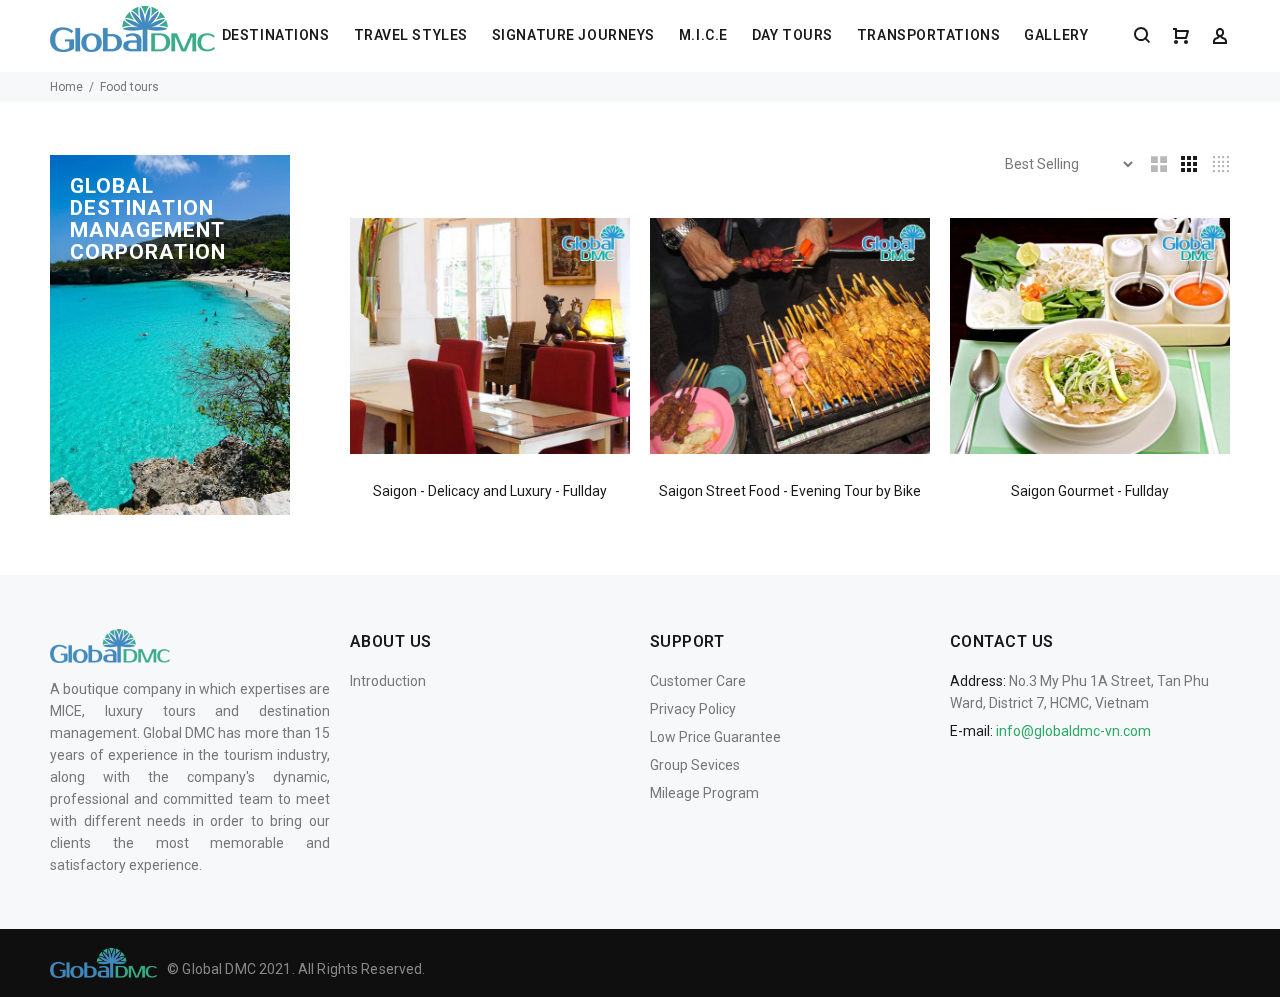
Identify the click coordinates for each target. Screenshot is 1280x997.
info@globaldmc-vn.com (1073, 731)
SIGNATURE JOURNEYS (573, 35)
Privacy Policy (693, 709)
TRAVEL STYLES (411, 35)
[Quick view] (597, 251)
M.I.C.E (703, 35)
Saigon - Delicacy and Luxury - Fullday (490, 491)
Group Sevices (695, 765)
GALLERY (1056, 35)
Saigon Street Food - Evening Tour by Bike (790, 491)
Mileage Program (704, 793)
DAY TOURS (792, 35)
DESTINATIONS (276, 35)
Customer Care (698, 681)
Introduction (388, 681)
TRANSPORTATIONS (928, 35)
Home (66, 87)
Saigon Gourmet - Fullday (1090, 491)
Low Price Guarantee (715, 737)
